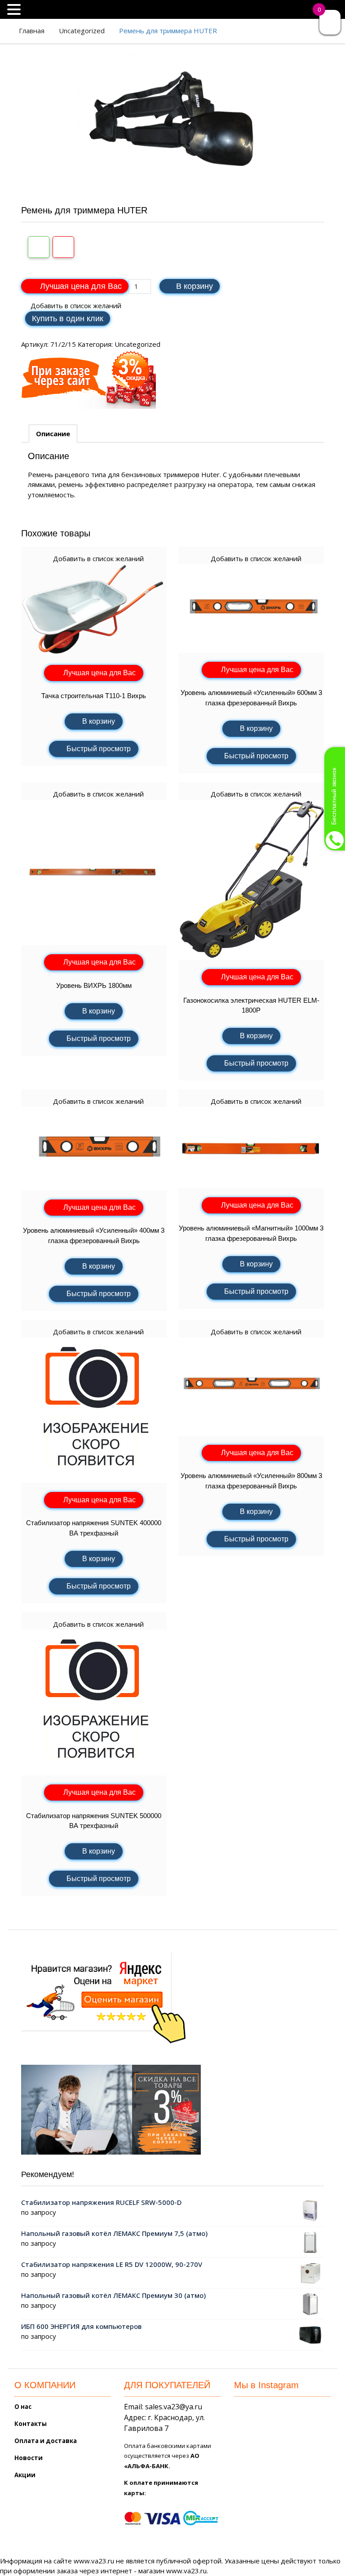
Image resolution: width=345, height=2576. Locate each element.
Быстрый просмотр (99, 749)
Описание (53, 434)
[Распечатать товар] (39, 247)
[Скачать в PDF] (63, 247)
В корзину (195, 286)
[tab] (53, 434)
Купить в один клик (68, 319)
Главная (32, 31)
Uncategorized (82, 31)
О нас (23, 2407)
